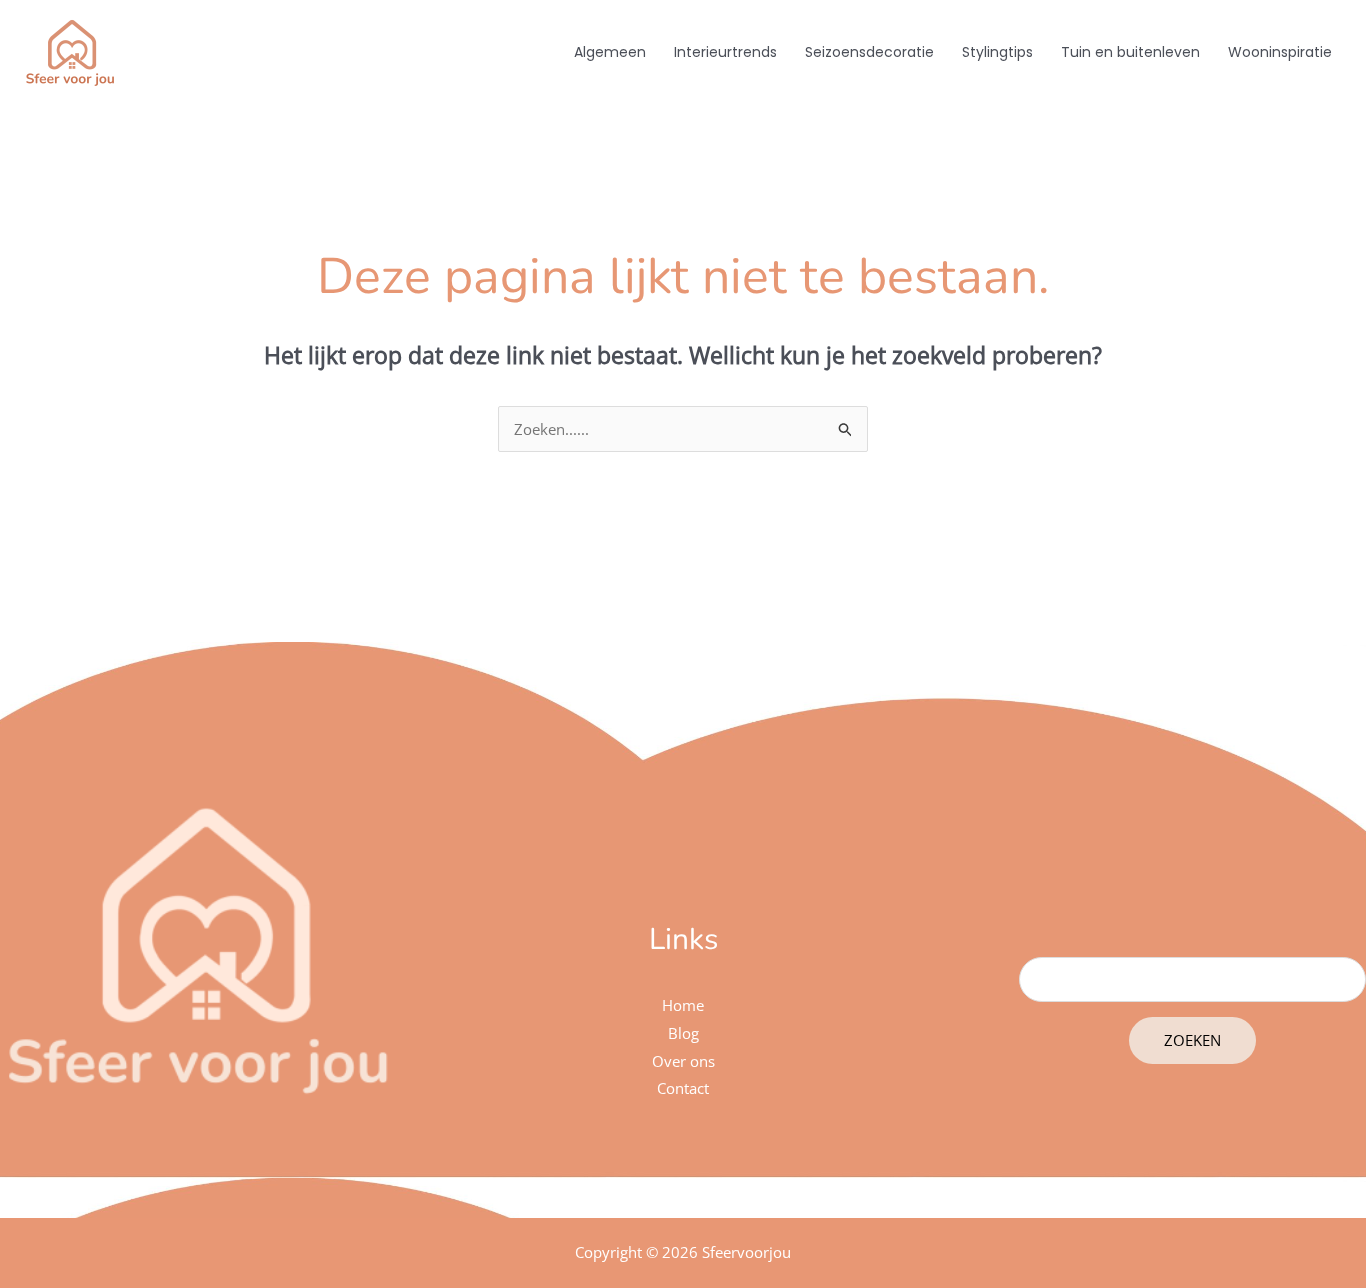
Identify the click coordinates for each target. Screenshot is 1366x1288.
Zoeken (1192, 1040)
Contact (683, 1088)
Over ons (683, 1061)
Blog (683, 1033)
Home (683, 1005)
